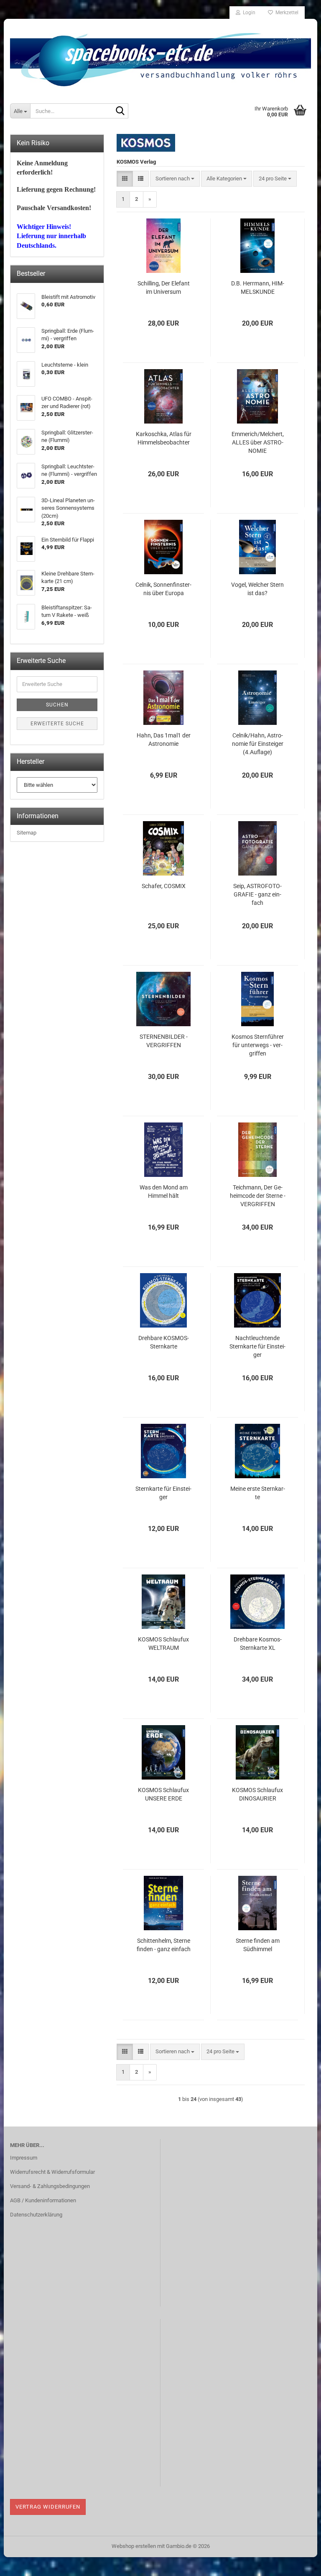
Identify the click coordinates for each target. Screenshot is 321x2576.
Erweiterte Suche (57, 724)
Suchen (57, 705)
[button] (125, 179)
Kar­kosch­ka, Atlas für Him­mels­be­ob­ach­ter (164, 438)
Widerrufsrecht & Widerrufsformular (52, 2172)
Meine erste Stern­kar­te (258, 1493)
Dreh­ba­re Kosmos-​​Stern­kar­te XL (258, 1644)
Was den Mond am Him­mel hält (164, 1192)
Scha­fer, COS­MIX (164, 886)
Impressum (24, 2158)
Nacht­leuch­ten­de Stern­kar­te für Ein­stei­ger (257, 1346)
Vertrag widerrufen (48, 2507)
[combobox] (175, 179)
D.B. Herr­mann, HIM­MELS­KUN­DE (258, 288)
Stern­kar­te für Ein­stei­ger (163, 1493)
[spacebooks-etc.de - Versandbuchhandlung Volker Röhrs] (160, 57)
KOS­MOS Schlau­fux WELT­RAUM (163, 1644)
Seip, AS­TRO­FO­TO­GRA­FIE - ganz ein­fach (257, 894)
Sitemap (27, 833)
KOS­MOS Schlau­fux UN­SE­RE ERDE (163, 1794)
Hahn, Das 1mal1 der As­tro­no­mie (164, 740)
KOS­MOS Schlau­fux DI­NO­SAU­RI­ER (257, 1794)
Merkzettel (286, 13)
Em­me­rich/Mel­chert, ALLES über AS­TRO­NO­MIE (258, 442)
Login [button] (248, 13)
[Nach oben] (298, 2563)
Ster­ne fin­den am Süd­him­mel (258, 1945)
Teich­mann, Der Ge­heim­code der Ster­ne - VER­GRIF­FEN (258, 1196)
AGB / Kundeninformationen (43, 2200)
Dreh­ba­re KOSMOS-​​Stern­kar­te (164, 1342)
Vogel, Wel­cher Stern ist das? (257, 589)
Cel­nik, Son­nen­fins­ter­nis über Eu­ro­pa (163, 589)
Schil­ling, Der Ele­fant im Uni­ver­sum (164, 288)
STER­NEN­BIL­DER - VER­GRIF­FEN (164, 1041)
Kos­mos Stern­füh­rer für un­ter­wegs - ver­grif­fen (258, 1045)
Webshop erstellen (134, 2546)
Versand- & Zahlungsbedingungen (50, 2186)
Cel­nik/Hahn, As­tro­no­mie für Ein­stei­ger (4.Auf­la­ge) (258, 744)
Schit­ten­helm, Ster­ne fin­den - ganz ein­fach (164, 1945)
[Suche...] (120, 111)
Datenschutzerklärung (36, 2215)
